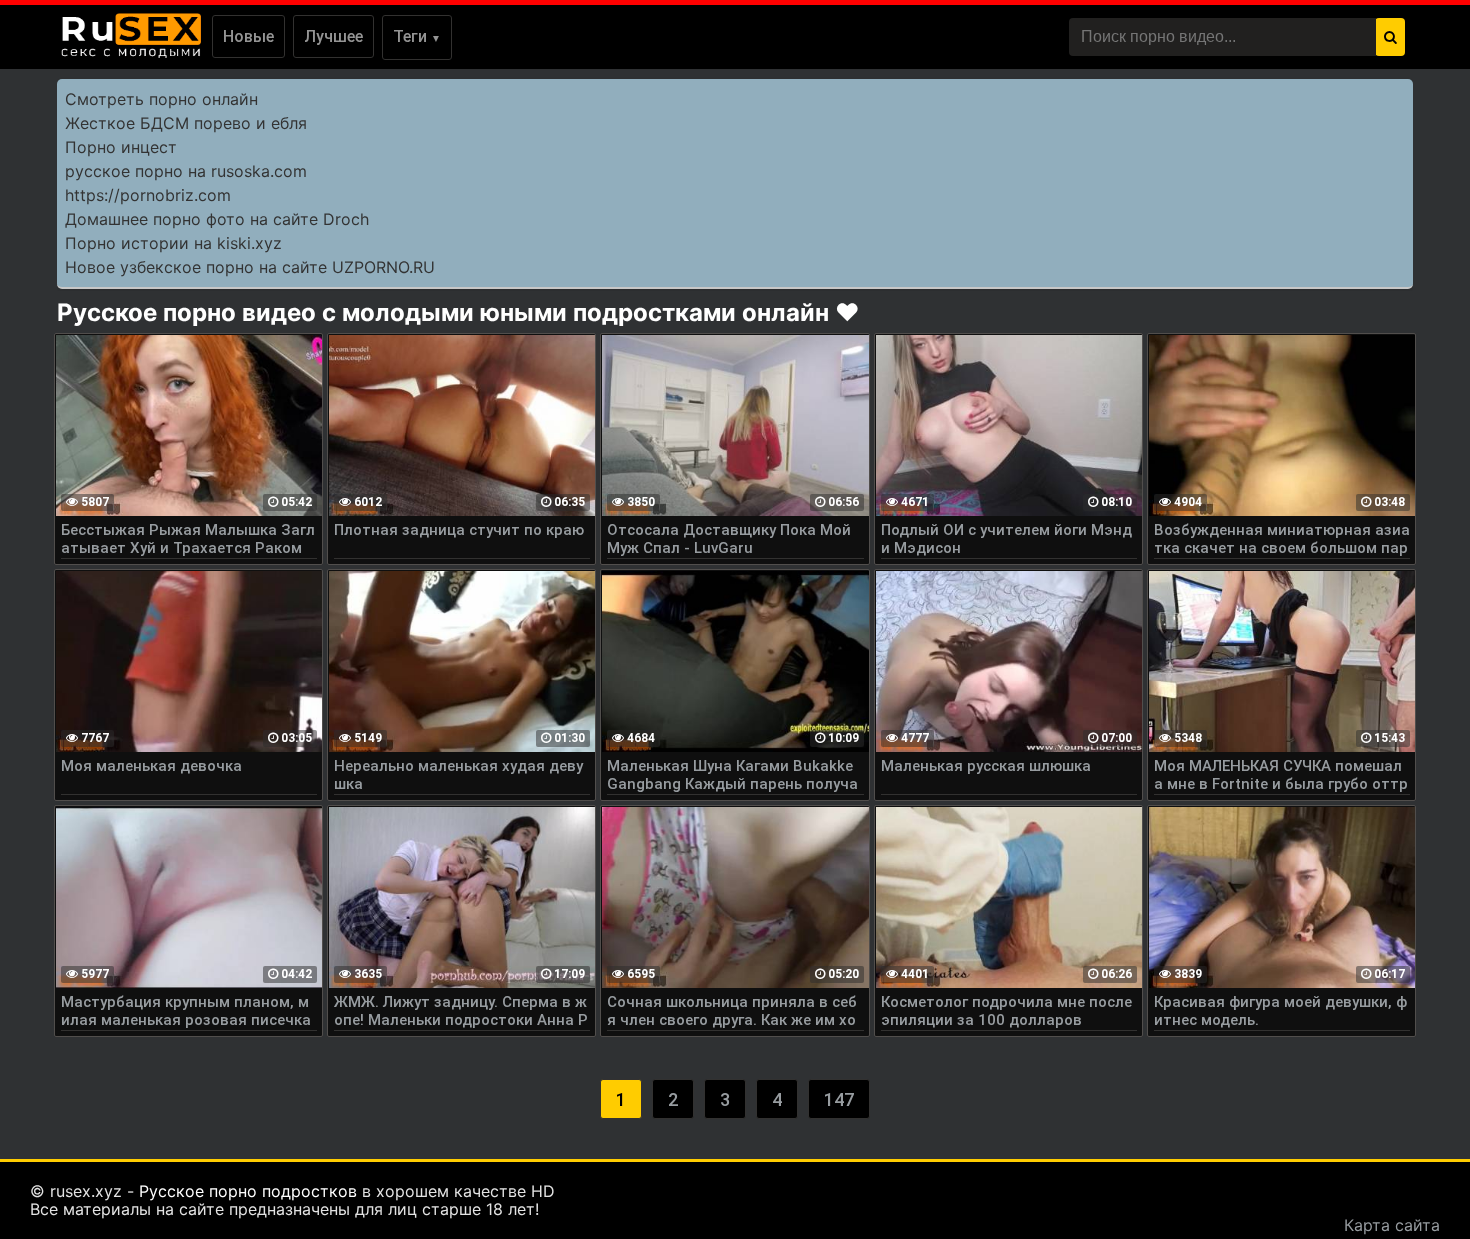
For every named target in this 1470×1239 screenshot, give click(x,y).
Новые (248, 36)
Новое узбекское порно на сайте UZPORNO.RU (250, 267)
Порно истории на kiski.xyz (173, 243)
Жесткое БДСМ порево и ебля (186, 123)
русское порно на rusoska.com (186, 171)
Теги (417, 36)
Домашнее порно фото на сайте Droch (217, 219)
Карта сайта (1392, 1225)
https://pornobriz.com (148, 195)
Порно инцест (121, 147)
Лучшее (333, 36)
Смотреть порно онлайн (161, 99)
